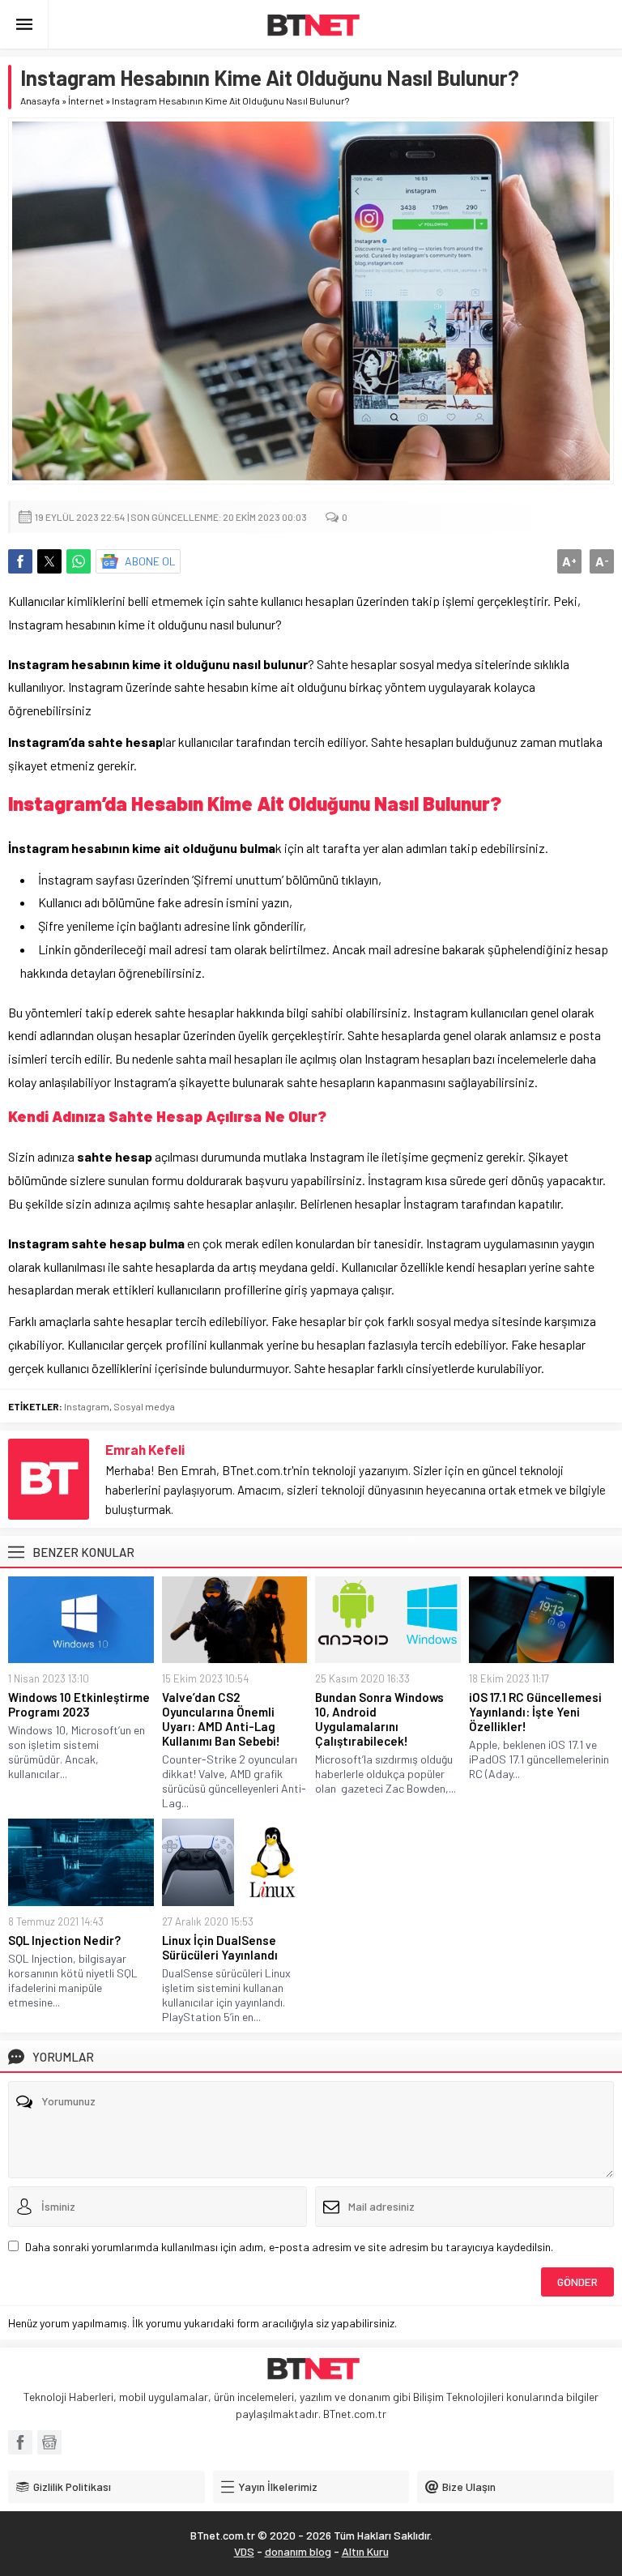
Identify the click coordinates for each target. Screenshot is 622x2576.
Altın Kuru (365, 2551)
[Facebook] (20, 2442)
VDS (244, 2551)
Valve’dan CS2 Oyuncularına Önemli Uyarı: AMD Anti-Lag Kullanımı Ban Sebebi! (221, 1719)
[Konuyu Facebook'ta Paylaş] (20, 561)
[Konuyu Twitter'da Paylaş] (49, 561)
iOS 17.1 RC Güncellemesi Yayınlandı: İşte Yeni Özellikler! (535, 1712)
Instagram (87, 1406)
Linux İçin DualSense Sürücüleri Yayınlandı (220, 1947)
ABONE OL (150, 561)
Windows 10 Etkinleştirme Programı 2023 (79, 1704)
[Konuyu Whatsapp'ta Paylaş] (79, 561)
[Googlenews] (49, 2442)
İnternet (86, 100)
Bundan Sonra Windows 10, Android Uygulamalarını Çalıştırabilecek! (379, 1719)
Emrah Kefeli (145, 1449)
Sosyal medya (144, 1406)
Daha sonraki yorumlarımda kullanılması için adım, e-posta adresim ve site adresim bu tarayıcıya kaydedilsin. (289, 2247)
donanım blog (298, 2551)
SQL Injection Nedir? (64, 1940)
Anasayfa (40, 100)
